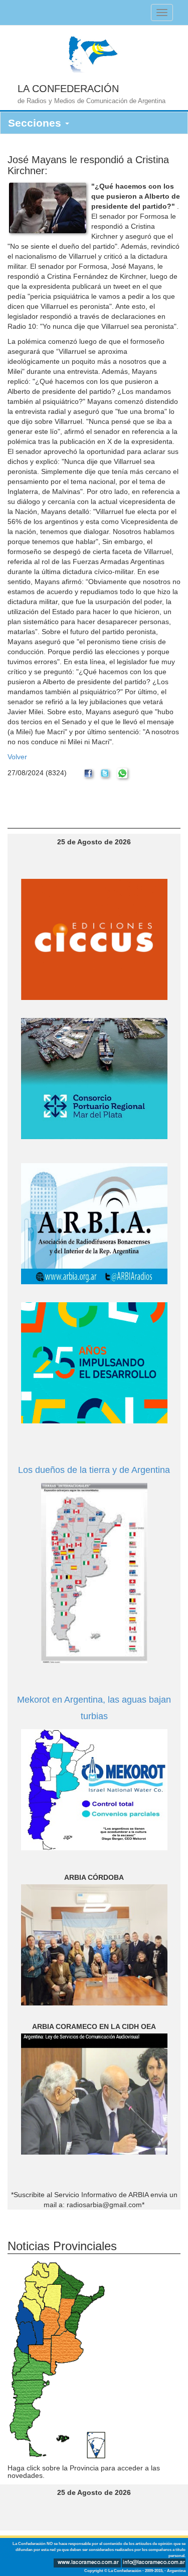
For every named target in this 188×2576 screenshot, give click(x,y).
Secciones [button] (36, 123)
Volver (17, 757)
